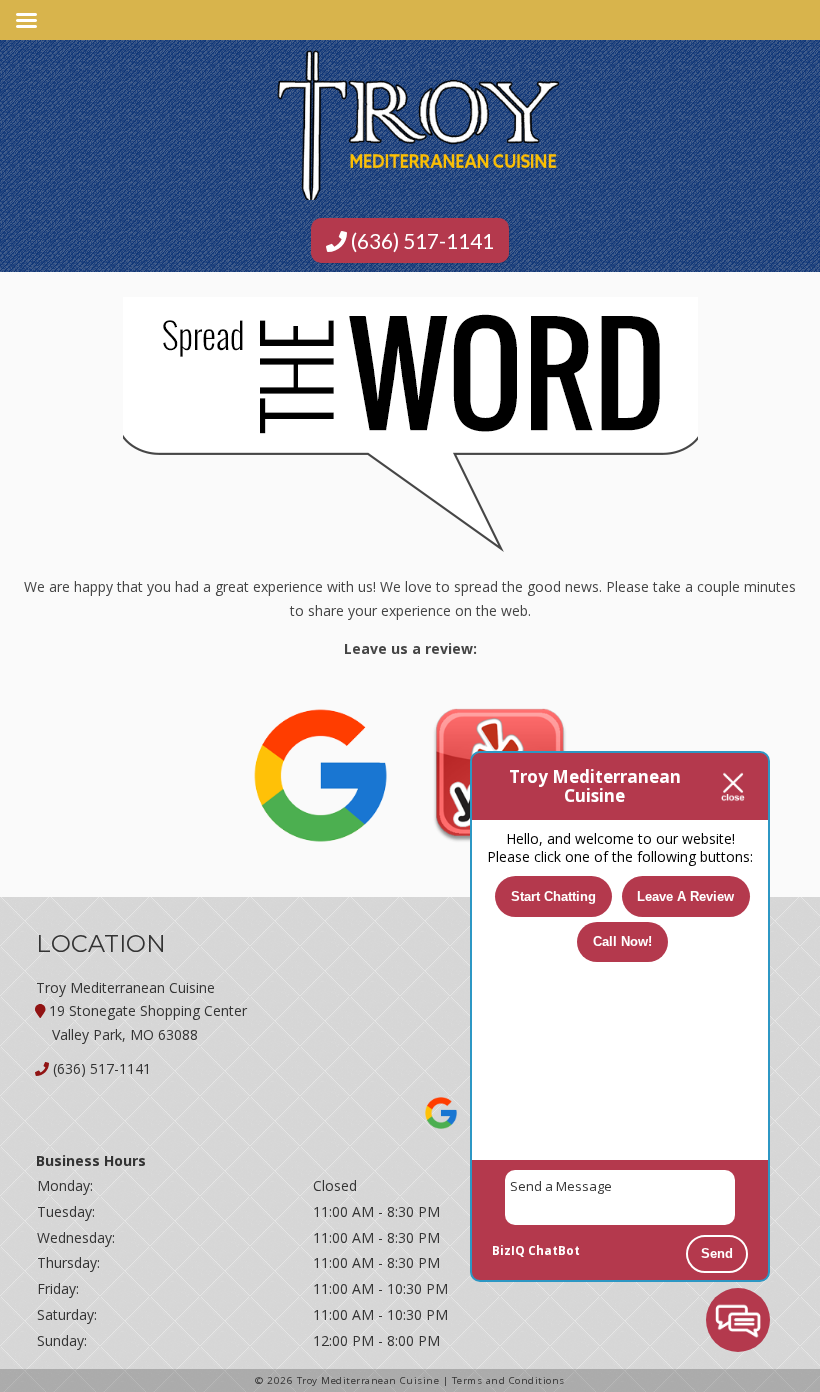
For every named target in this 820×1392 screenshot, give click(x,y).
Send (717, 1253)
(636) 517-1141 (420, 240)
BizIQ (508, 1250)
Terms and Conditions (508, 1380)
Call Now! (622, 941)
